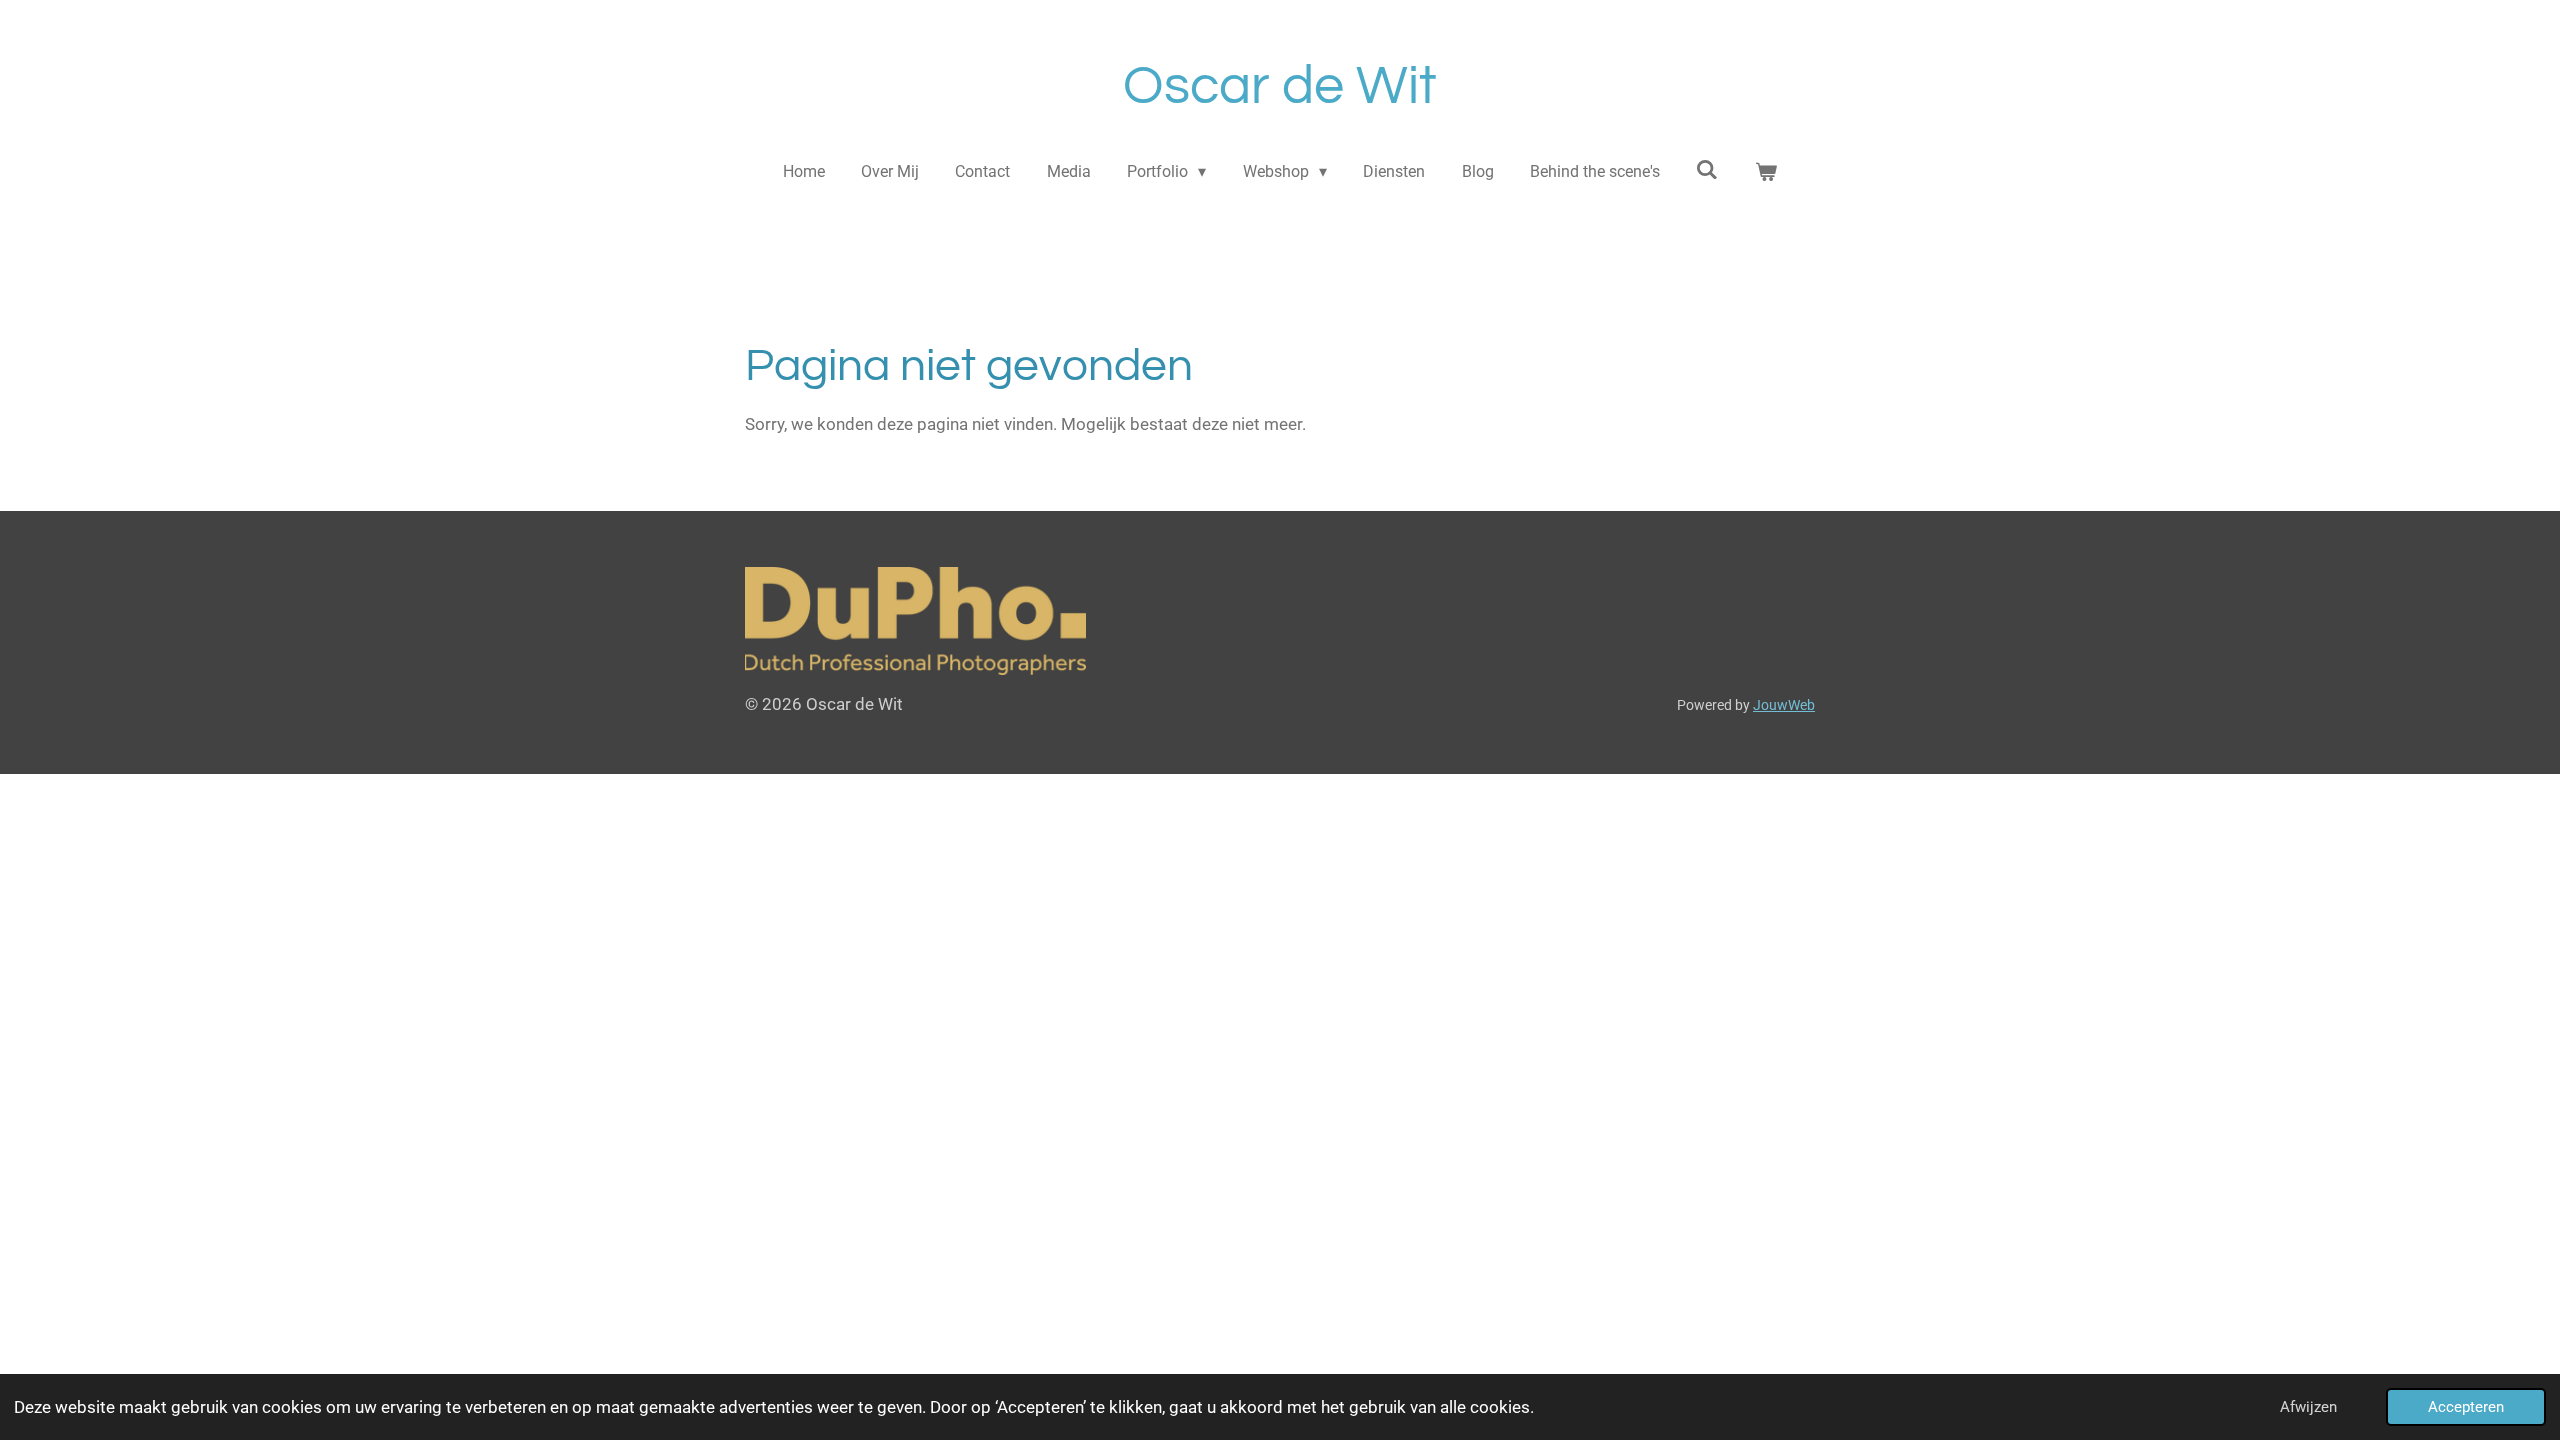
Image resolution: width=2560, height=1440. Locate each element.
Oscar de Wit (1280, 86)
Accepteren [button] (2466, 1407)
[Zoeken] (1707, 169)
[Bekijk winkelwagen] (1766, 172)
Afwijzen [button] (2308, 1407)
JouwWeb (1784, 705)
